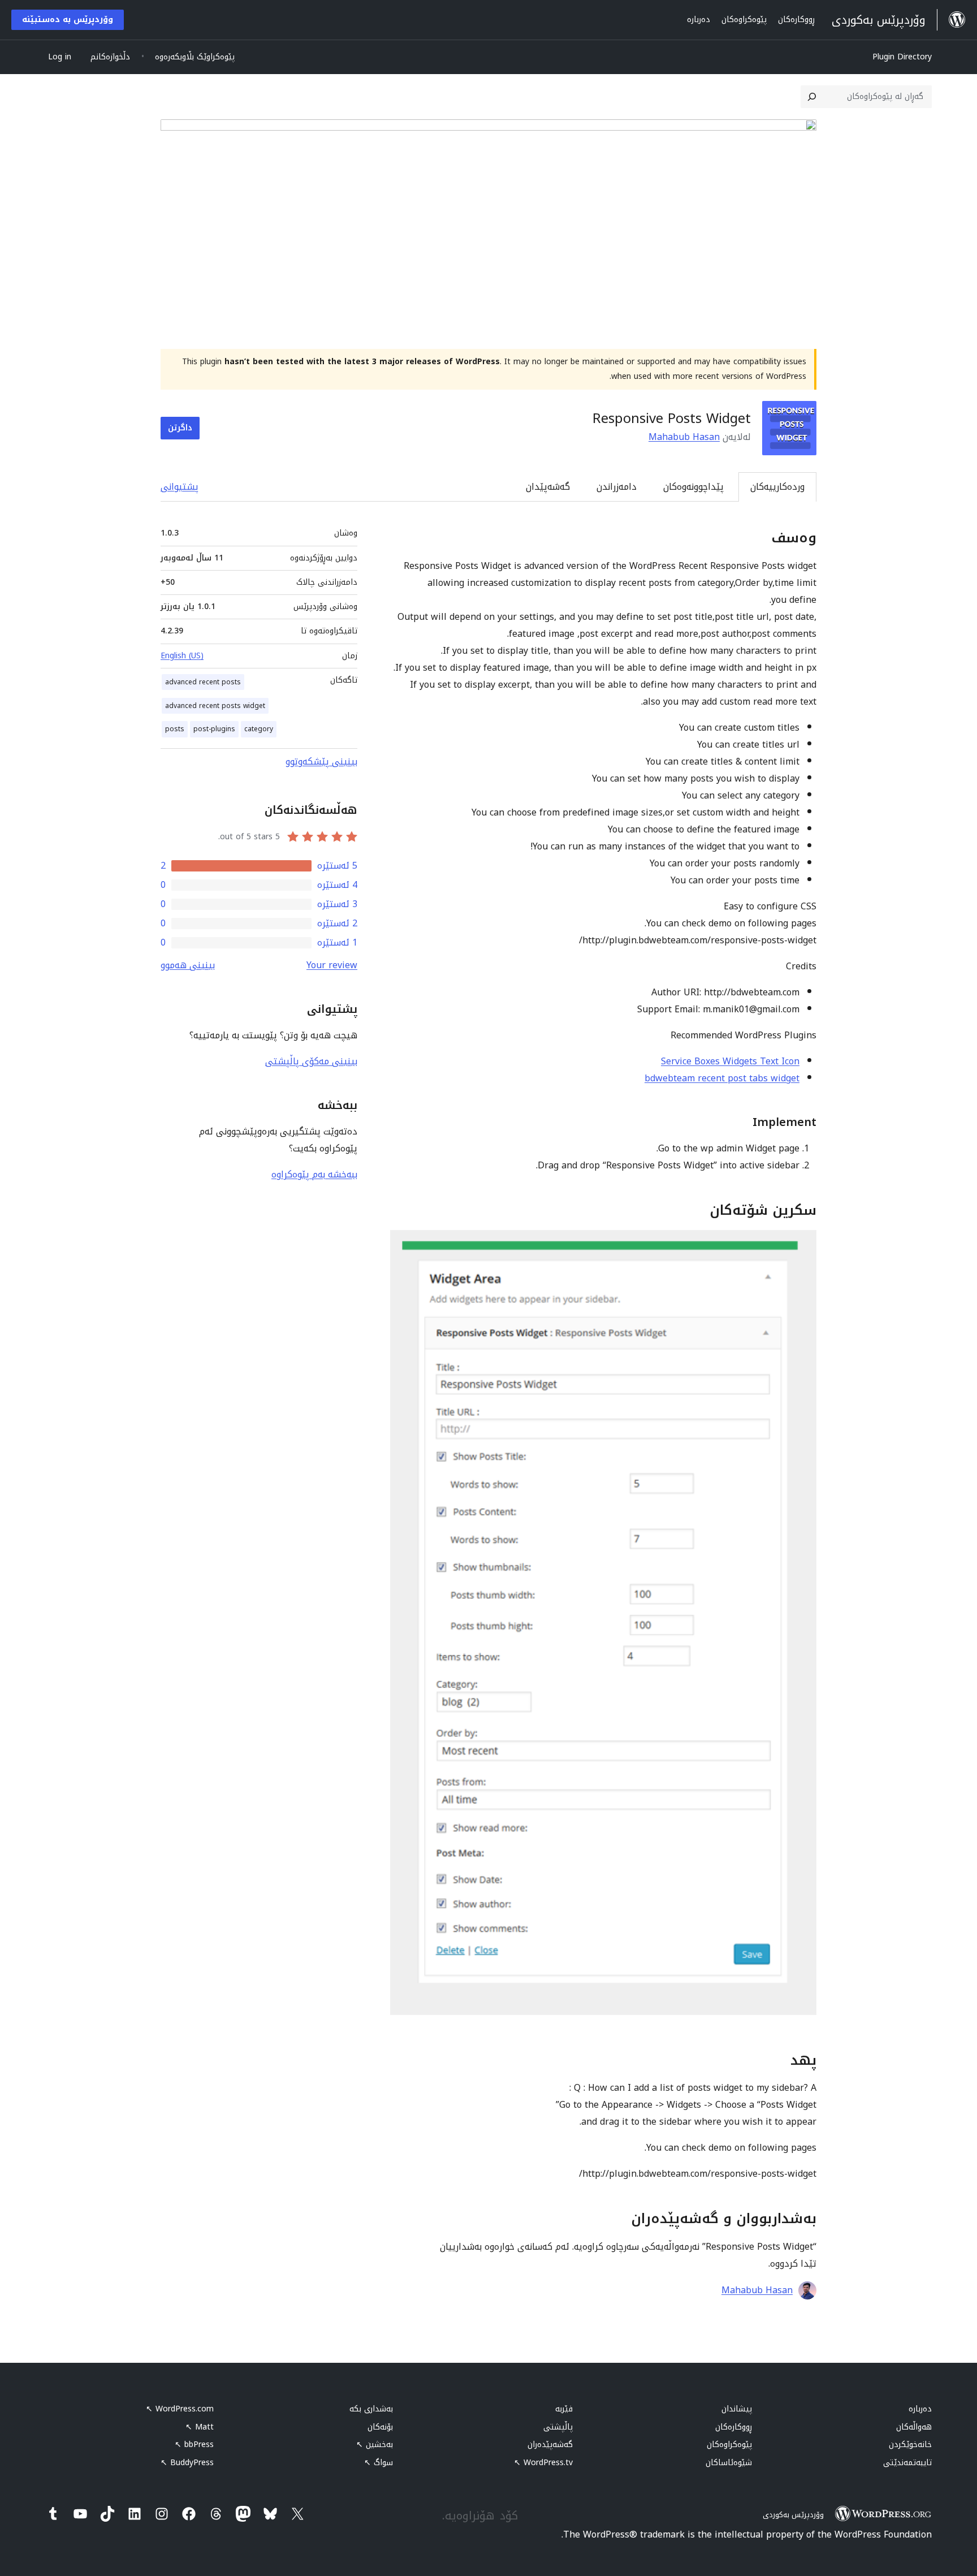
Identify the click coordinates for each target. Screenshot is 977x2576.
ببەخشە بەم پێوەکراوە (314, 1174)
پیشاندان (737, 2409)
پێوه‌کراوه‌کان (729, 2445)
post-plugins (214, 729)
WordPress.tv (543, 2463)
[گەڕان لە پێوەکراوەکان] (812, 97)
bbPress (194, 2445)
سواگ (379, 2463)
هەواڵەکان (914, 2427)
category (259, 729)
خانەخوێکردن (910, 2445)
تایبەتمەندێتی (907, 2463)
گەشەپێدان (548, 487)
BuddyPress (187, 2463)
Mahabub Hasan (684, 437)
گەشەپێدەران (550, 2445)
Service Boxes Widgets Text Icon (730, 1061)
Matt (200, 2427)
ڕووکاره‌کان (734, 2427)
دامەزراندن (617, 487)
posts (175, 729)
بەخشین (375, 2445)
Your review (332, 965)
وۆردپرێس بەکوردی (793, 2515)
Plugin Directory (902, 57)
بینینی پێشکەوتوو (321, 761)
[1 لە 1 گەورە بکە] (801, 1245)
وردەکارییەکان (777, 487)
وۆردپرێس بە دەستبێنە (68, 20)
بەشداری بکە (371, 2409)
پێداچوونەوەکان (693, 487)
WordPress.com (180, 2409)
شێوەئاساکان (729, 2463)
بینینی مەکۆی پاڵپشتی (311, 1061)
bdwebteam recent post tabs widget (722, 1078)
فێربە (564, 2409)
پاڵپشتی (558, 2427)
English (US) (182, 656)
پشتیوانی (180, 487)
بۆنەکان (380, 2427)
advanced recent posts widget (215, 706)
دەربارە (920, 2409)
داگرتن (180, 428)
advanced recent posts (203, 682)
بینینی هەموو (188, 965)
